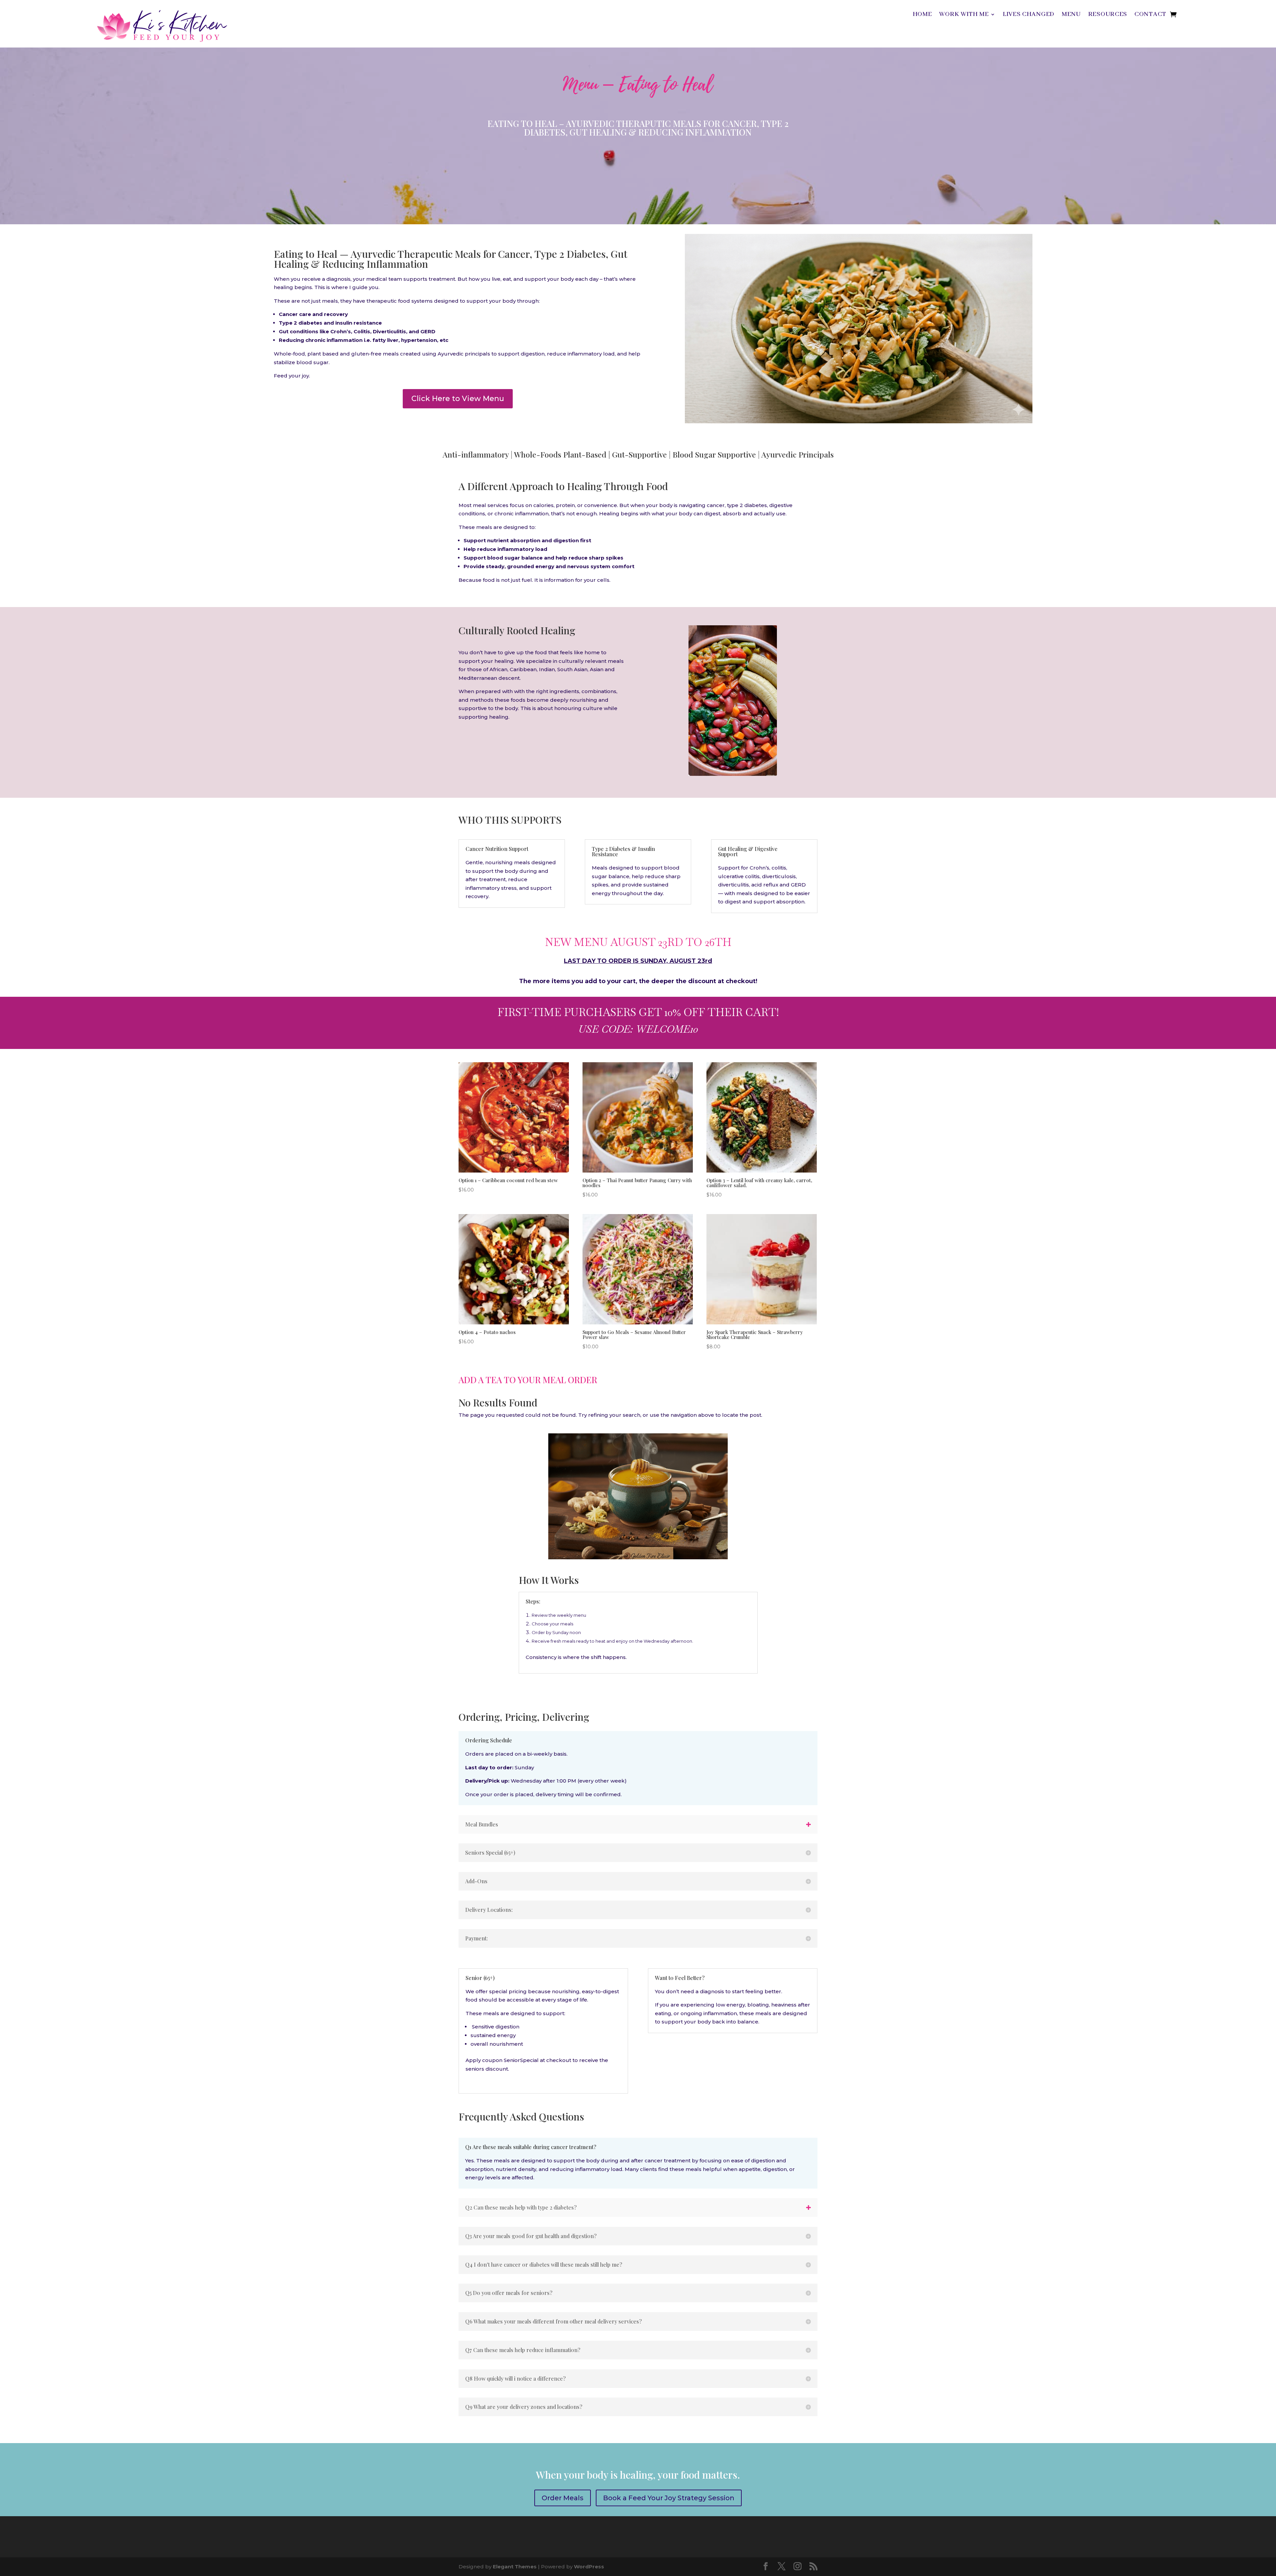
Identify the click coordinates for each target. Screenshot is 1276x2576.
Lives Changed (1029, 15)
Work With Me (964, 15)
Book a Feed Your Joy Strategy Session (669, 2498)
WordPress (589, 2567)
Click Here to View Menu (458, 399)
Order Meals (563, 2498)
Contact (1150, 15)
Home (922, 15)
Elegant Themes (515, 2567)
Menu (1071, 15)
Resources (1108, 15)
